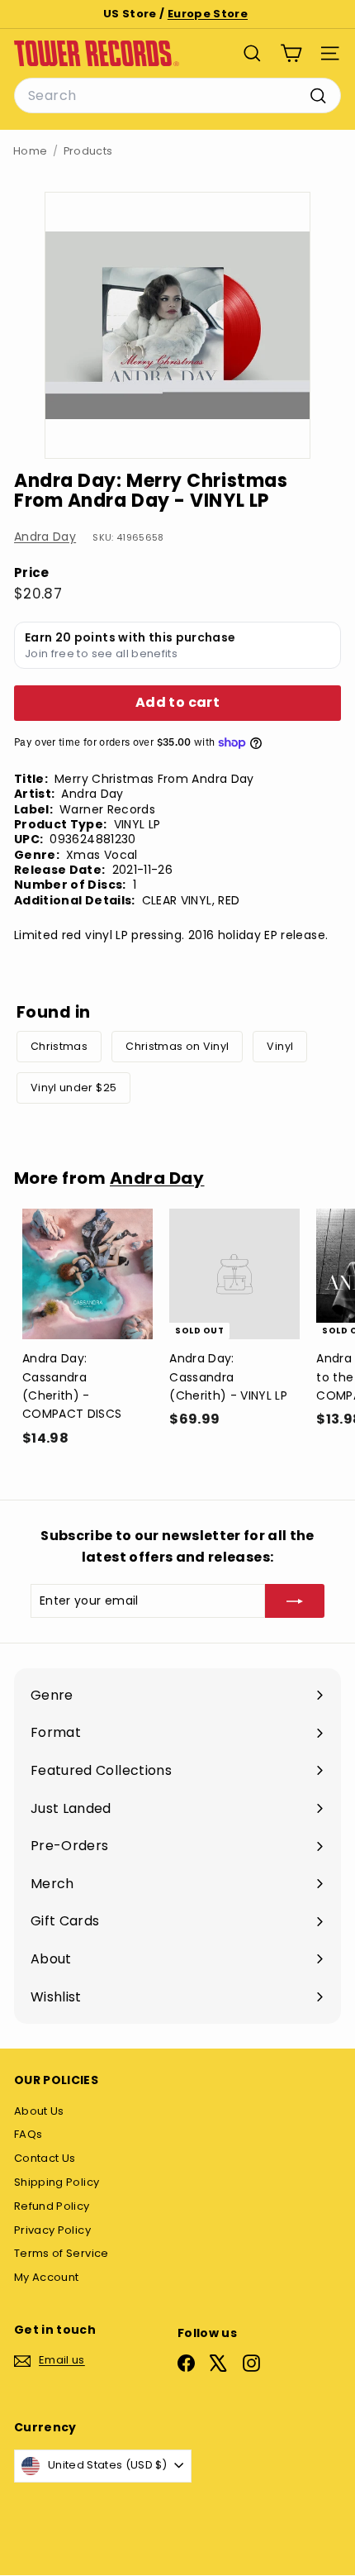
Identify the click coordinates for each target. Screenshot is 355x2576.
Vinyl (280, 1046)
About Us (39, 2111)
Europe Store (208, 14)
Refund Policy (52, 2206)
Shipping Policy (57, 2182)
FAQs (28, 2134)
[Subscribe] (295, 1600)
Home (30, 151)
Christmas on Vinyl (177, 1046)
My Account (47, 2277)
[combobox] (177, 96)
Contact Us (45, 2158)
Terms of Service (62, 2253)
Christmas (59, 1046)
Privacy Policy (52, 2230)
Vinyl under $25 (73, 1088)
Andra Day (45, 537)
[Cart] (291, 53)
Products (88, 151)
